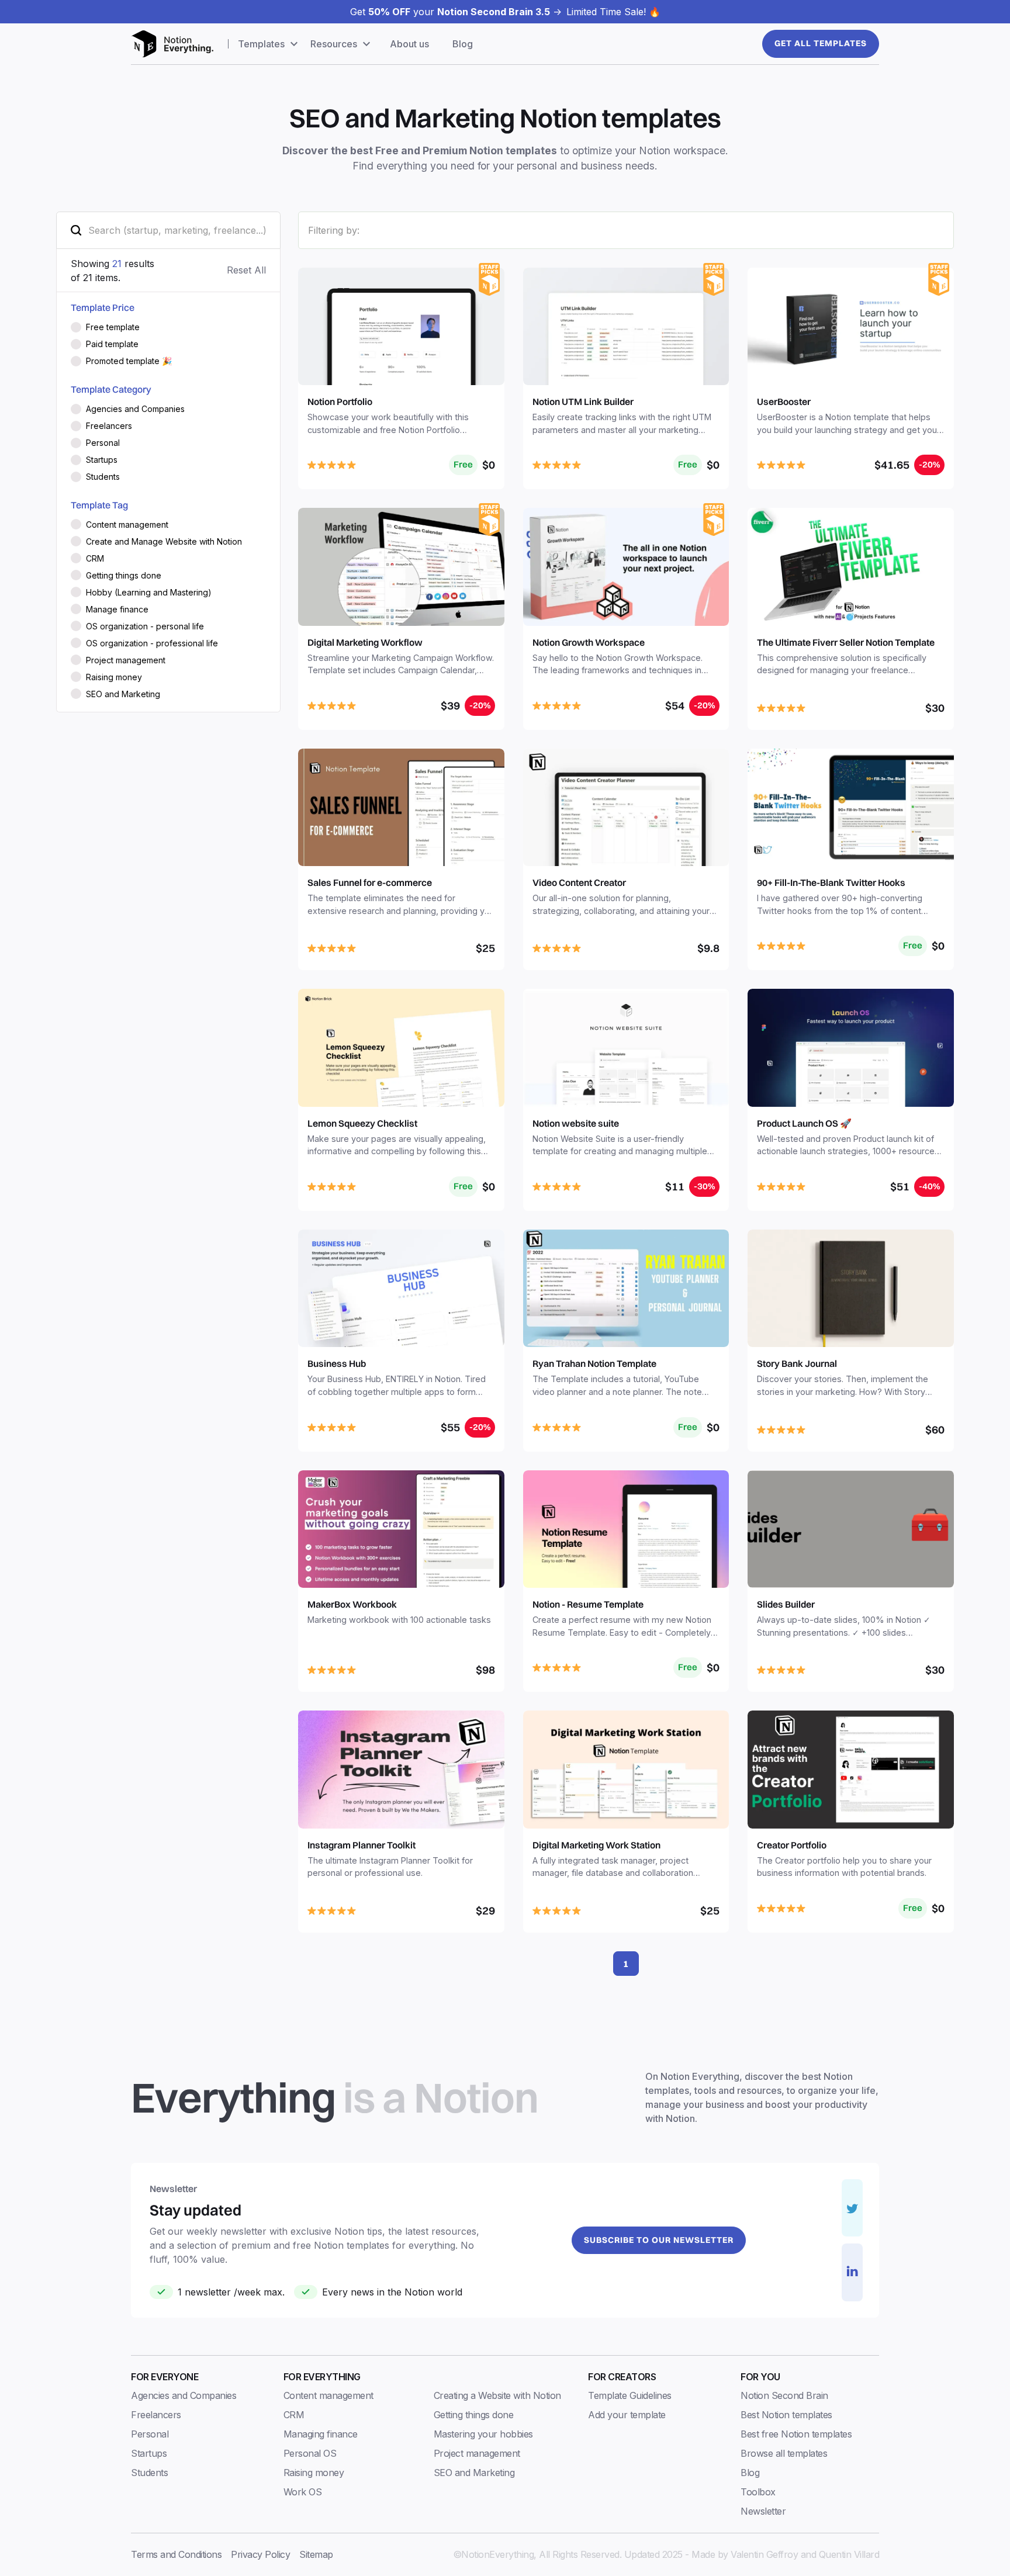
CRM (294, 2415)
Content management (328, 2395)
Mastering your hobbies (483, 2434)
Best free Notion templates (796, 2434)
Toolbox (758, 2492)
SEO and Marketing (474, 2473)
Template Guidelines (630, 2395)
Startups (149, 2453)
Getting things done (474, 2415)
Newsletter (763, 2511)
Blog (463, 44)
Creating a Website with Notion (497, 2395)
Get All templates (821, 43)
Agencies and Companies (184, 2395)
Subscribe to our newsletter (659, 2240)
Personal (150, 2434)
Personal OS (310, 2453)
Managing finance (321, 2434)
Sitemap (316, 2554)
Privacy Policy (260, 2554)
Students (149, 2473)
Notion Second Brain (784, 2395)
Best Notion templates (786, 2415)
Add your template (627, 2415)
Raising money (314, 2473)
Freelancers (156, 2415)
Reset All (246, 270)
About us (409, 44)
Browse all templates (784, 2453)
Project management (477, 2453)
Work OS (303, 2492)
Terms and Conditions (176, 2554)
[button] (269, 44)
